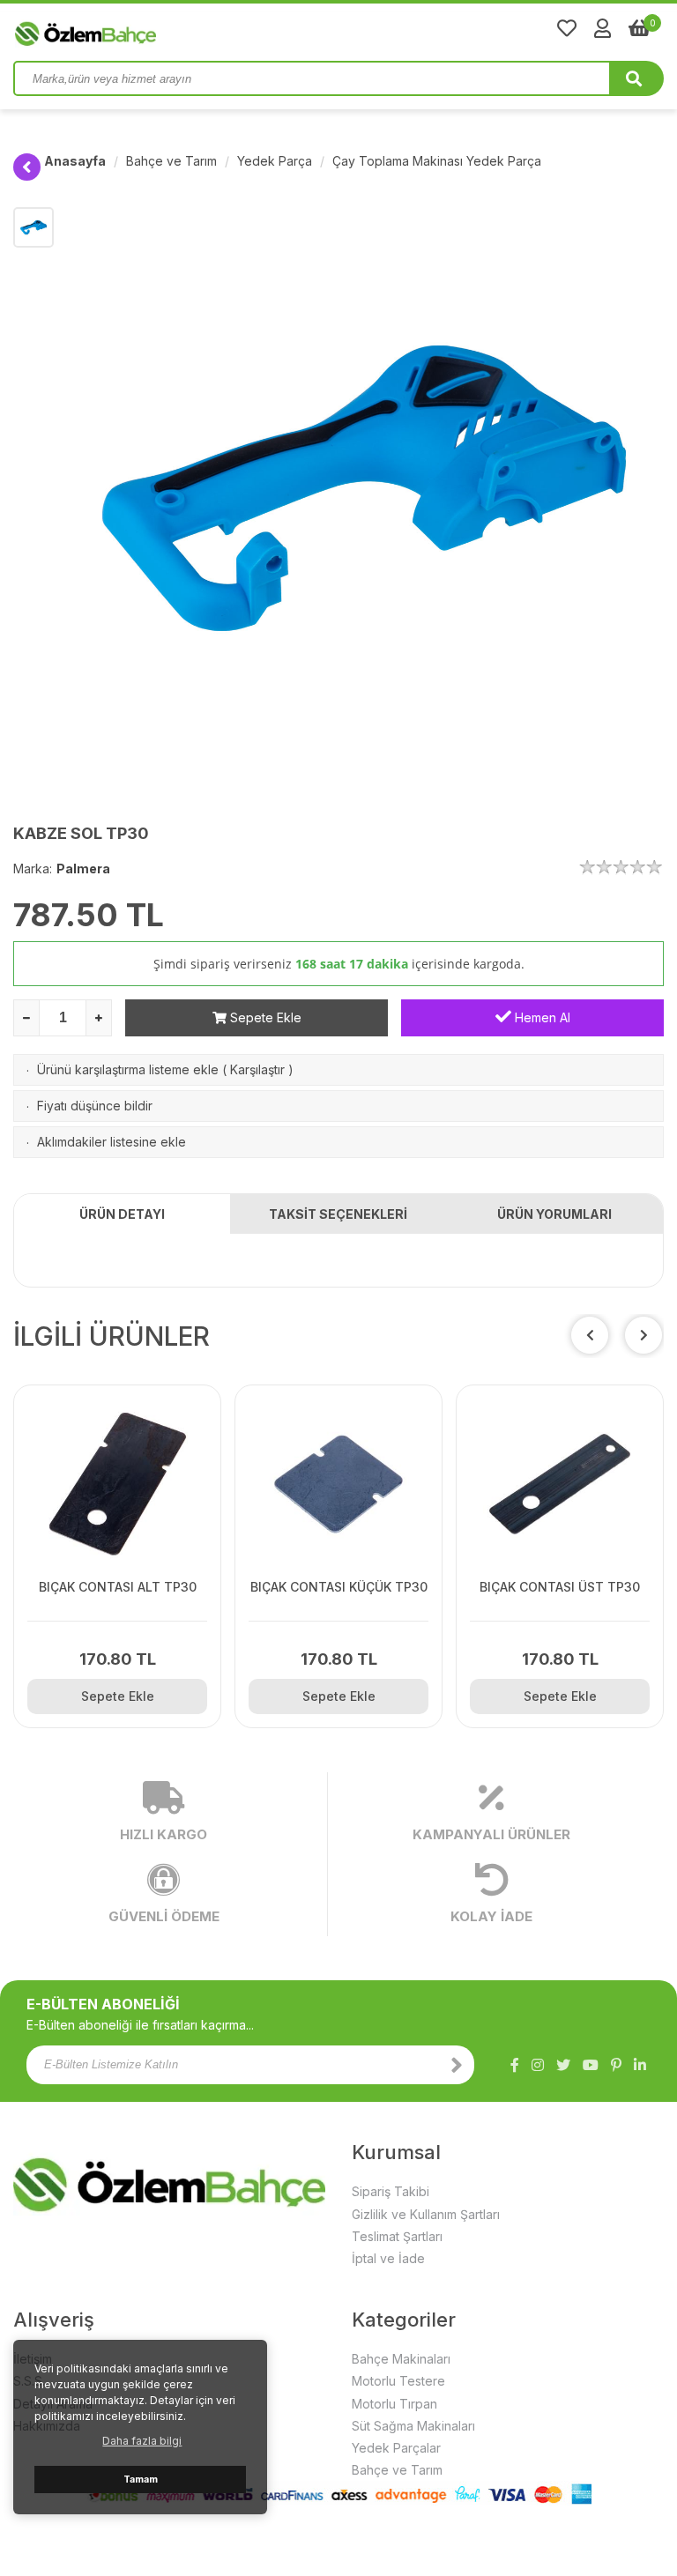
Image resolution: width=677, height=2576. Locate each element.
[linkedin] (640, 2065)
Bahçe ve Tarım (171, 161)
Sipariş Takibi (391, 2191)
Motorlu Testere (398, 2381)
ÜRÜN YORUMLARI (554, 1214)
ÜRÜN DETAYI (122, 1214)
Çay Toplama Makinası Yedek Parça (437, 161)
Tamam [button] (141, 2479)
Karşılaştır (257, 1069)
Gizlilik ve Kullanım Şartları (426, 2214)
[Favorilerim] (567, 28)
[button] (644, 1335)
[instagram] (538, 2065)
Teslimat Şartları (397, 2236)
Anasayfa (75, 161)
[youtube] (591, 2065)
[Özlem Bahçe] (141, 30)
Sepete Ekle (264, 1017)
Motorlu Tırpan (394, 2404)
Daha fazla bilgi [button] (142, 2441)
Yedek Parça (275, 161)
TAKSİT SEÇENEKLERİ (338, 1214)
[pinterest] (616, 2065)
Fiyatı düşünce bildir (95, 1106)
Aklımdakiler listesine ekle (112, 1142)
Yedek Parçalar (396, 2448)
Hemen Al (541, 1017)
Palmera (83, 869)
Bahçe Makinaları (401, 2359)
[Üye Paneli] (603, 28)
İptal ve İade (388, 2258)
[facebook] (515, 2065)
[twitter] (563, 2065)
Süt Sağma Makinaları (413, 2426)
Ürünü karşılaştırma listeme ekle (128, 1069)
